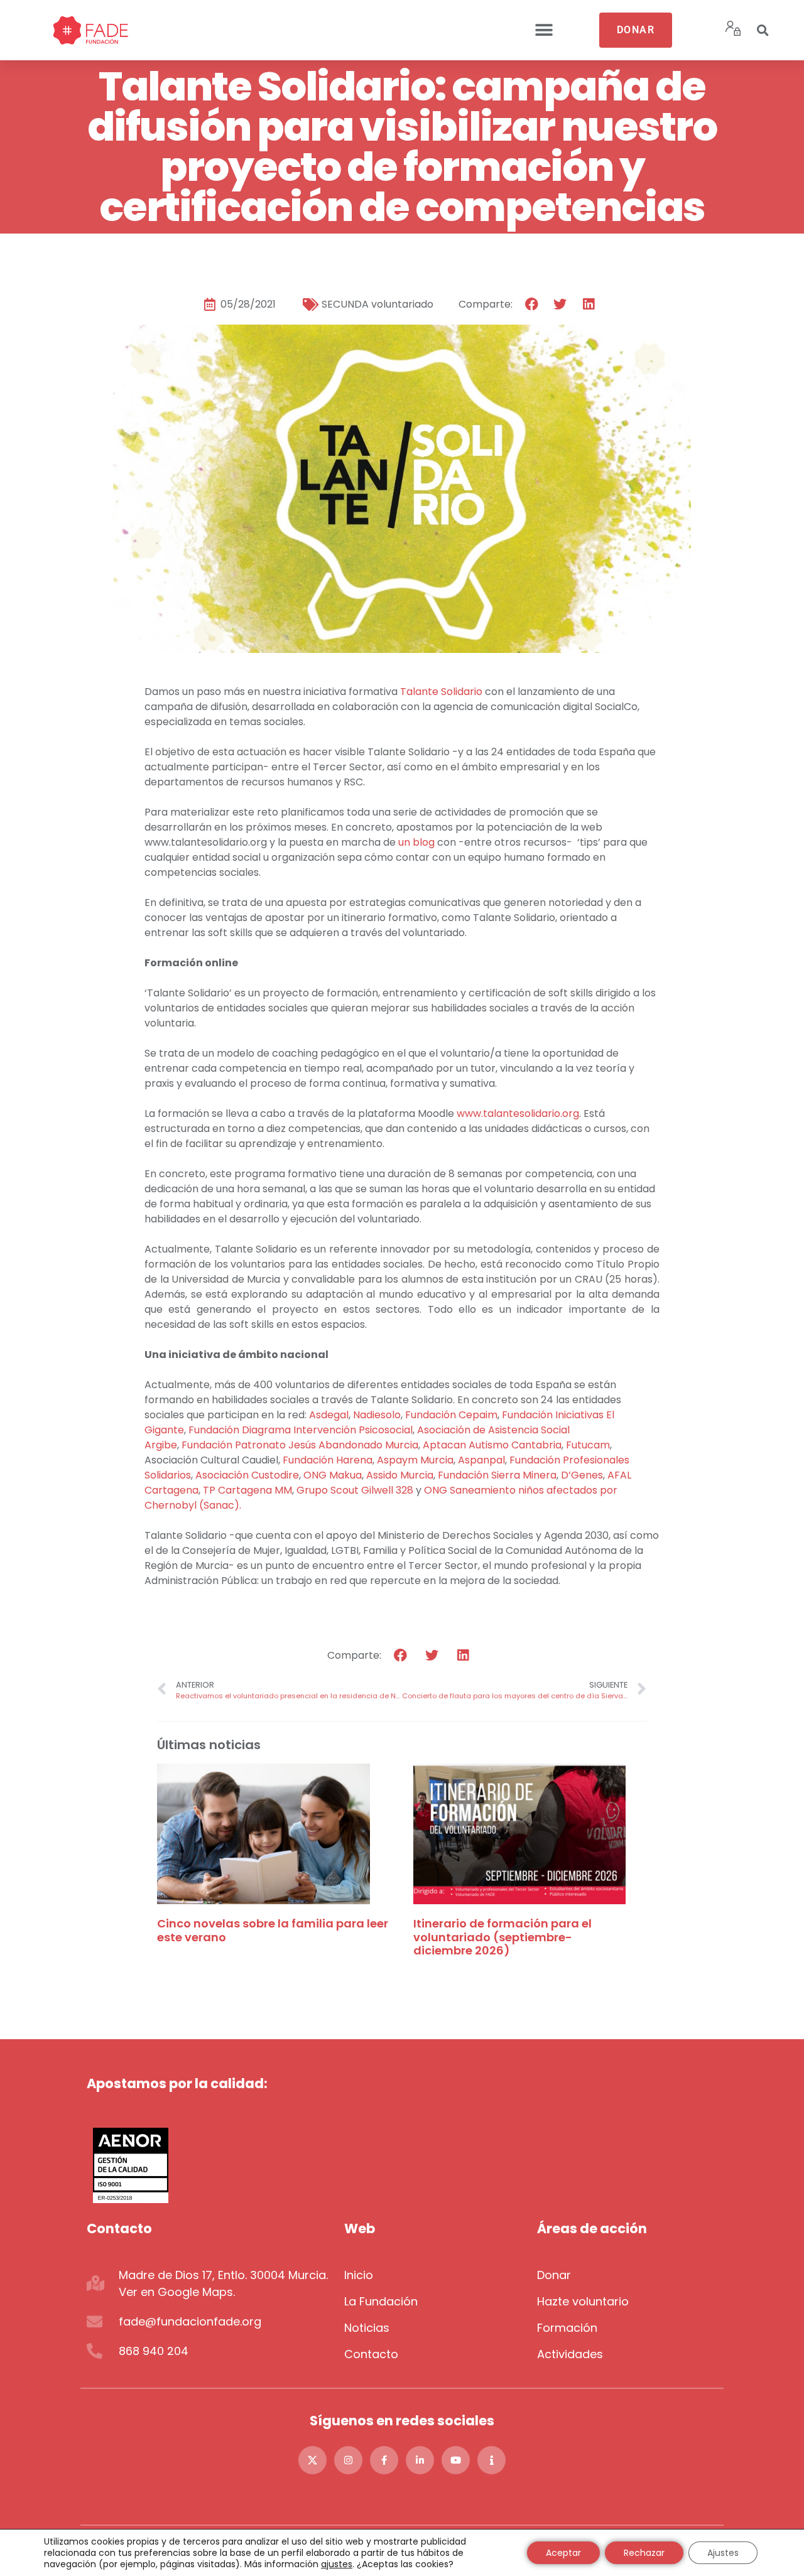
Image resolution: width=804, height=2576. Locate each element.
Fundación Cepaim (451, 1415)
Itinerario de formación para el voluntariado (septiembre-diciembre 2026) (503, 1937)
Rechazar (644, 2553)
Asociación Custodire (247, 1475)
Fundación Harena (328, 1460)
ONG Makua (333, 1475)
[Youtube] (456, 2460)
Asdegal (329, 1415)
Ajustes (723, 2553)
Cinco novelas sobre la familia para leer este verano (273, 1930)
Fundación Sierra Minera (497, 1475)
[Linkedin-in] (420, 2460)
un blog (416, 842)
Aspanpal (481, 1460)
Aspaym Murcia (415, 1460)
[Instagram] (348, 2460)
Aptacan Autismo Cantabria (492, 1445)
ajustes (337, 2564)
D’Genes (582, 1475)
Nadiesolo (377, 1415)
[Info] (492, 2460)
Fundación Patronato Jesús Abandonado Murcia (300, 1445)
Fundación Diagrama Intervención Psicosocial (301, 1430)
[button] (544, 30)
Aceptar (563, 2553)
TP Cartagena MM (247, 1490)
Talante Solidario (441, 692)
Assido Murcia (400, 1475)
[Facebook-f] (384, 2460)
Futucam (588, 1445)
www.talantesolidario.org (518, 1113)
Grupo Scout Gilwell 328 (355, 1490)
